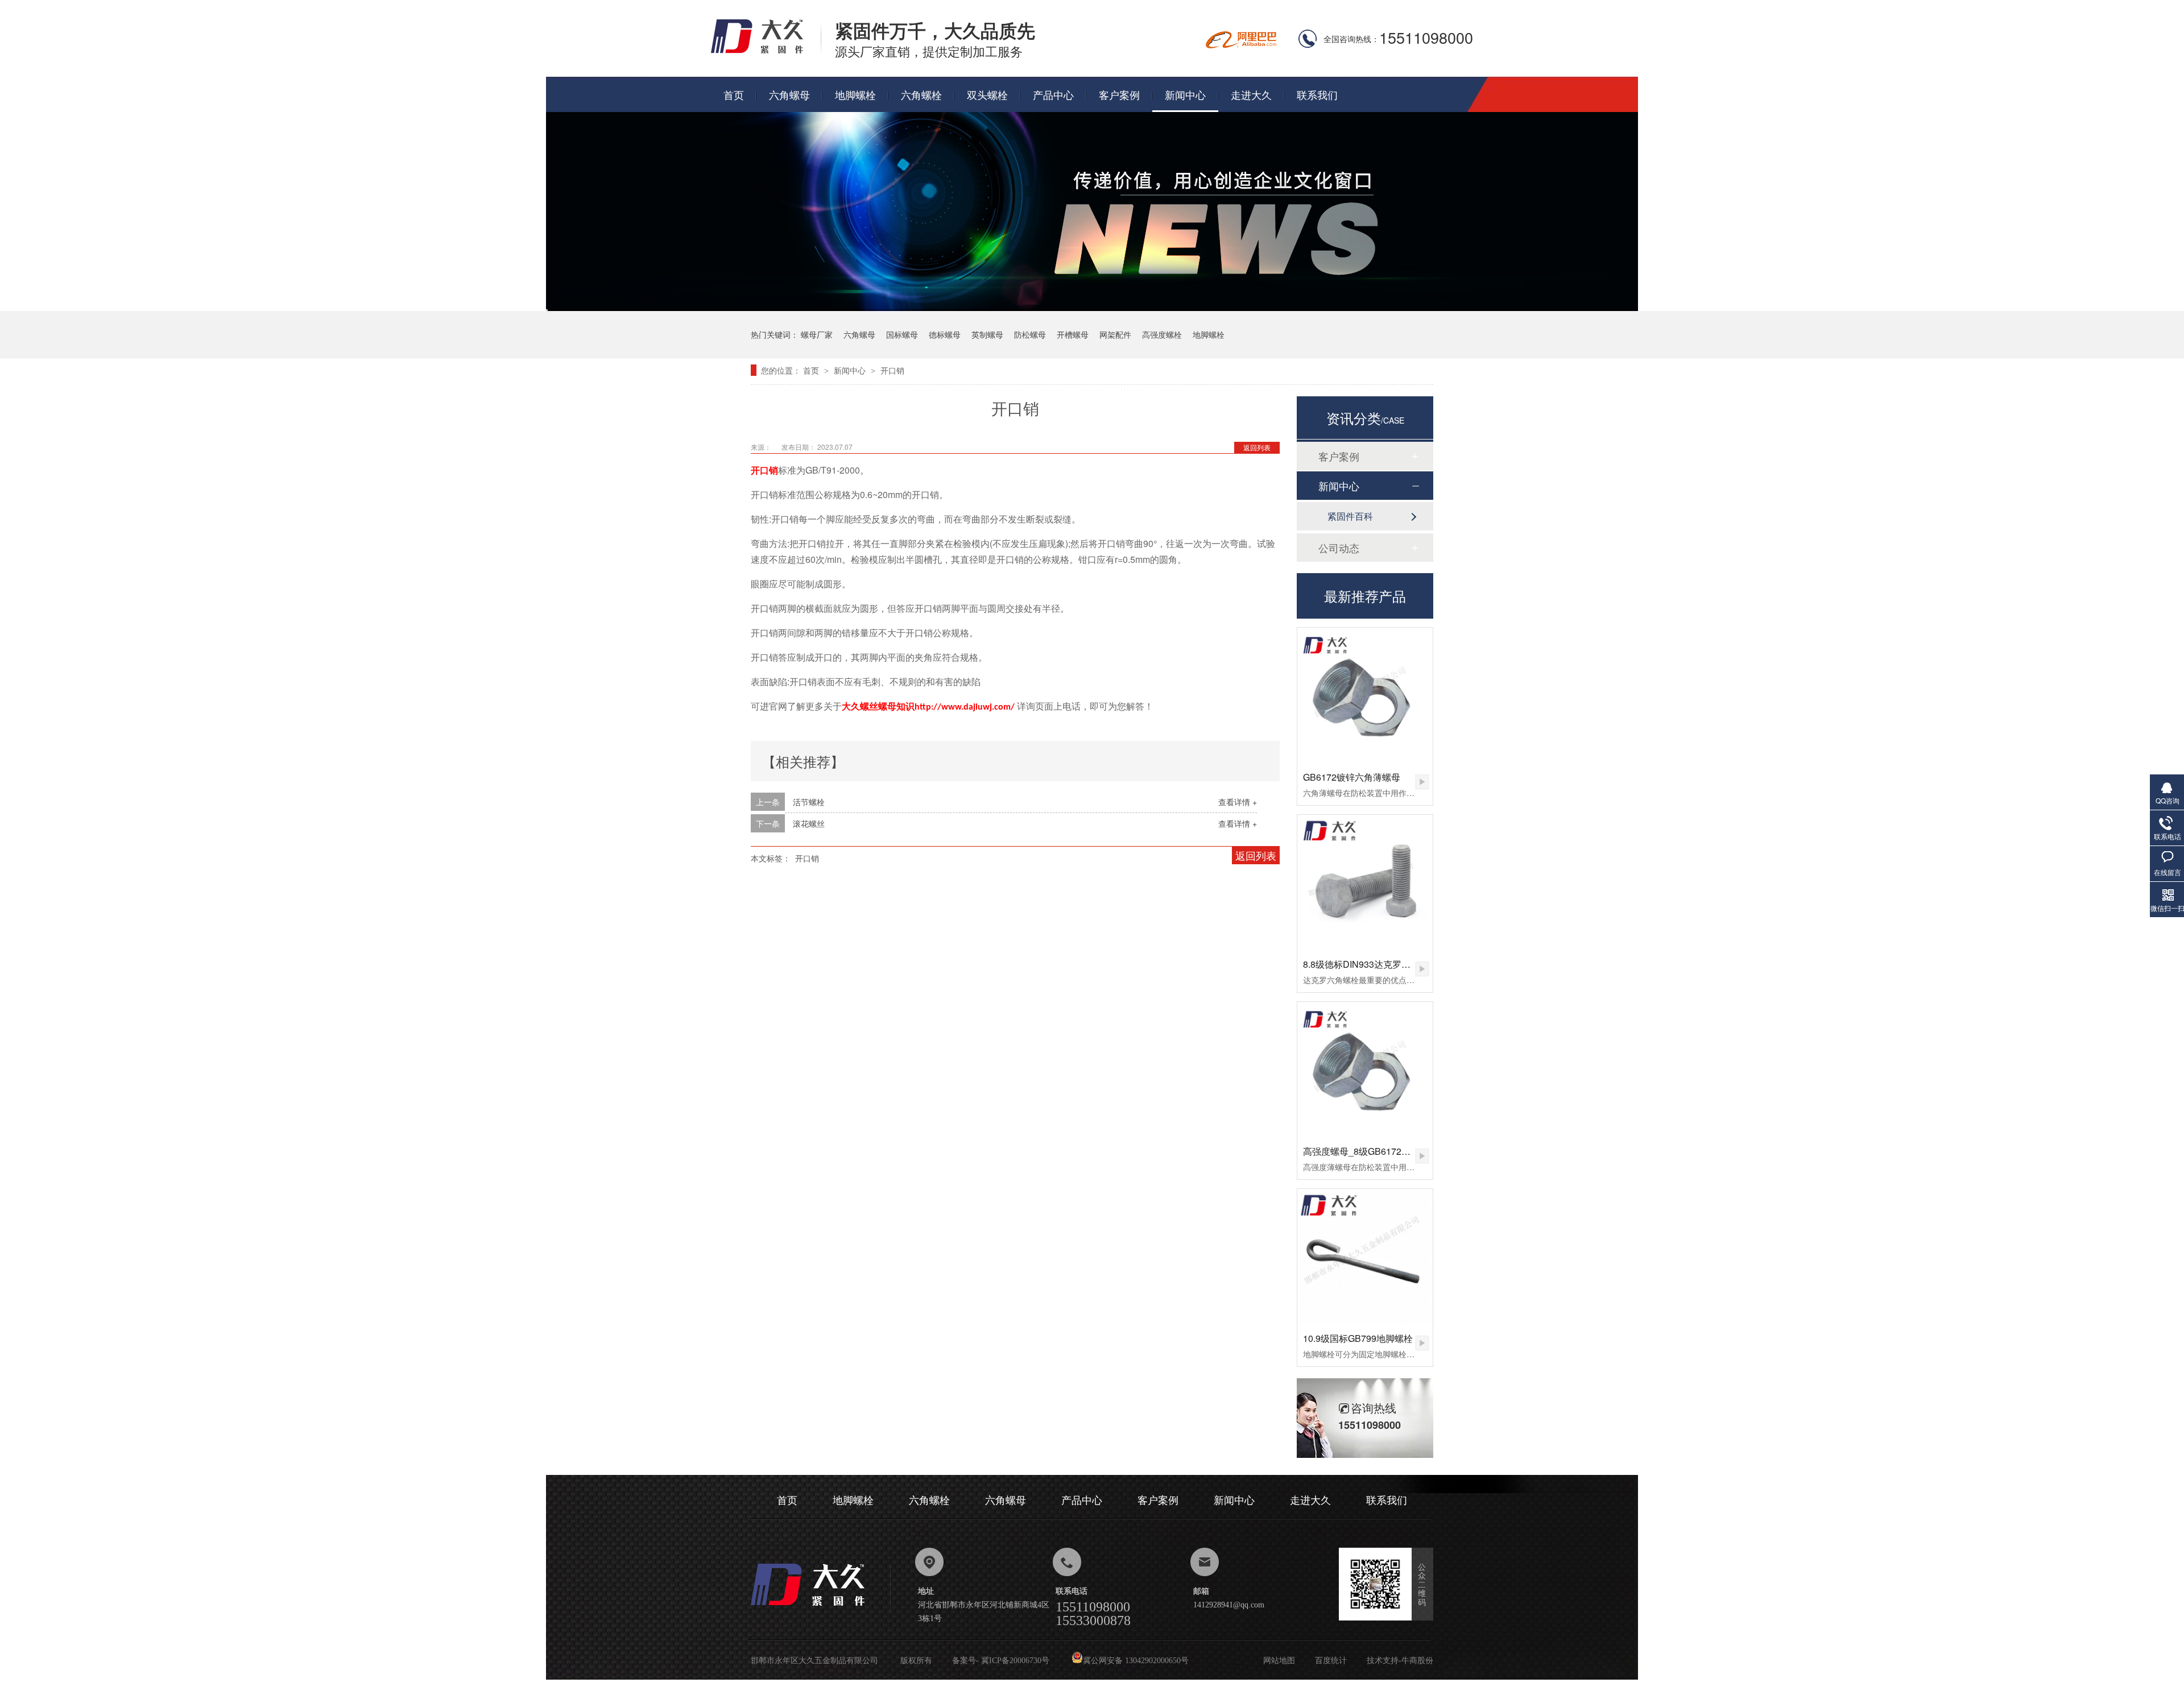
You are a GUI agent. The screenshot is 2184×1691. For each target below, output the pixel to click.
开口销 (892, 370)
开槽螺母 (1073, 334)
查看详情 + (1238, 802)
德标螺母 (945, 334)
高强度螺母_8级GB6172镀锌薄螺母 (1375, 1151)
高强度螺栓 (1162, 334)
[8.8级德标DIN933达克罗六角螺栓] (1365, 882)
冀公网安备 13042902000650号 (1136, 1661)
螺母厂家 (817, 334)
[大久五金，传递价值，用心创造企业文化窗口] (1092, 307)
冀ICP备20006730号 (1015, 1661)
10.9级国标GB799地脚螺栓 (1358, 1338)
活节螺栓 (809, 802)
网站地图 (1279, 1661)
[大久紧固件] (821, 1609)
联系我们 (1317, 94)
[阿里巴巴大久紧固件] (1241, 45)
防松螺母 (1030, 334)
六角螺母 (789, 94)
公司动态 (1339, 548)
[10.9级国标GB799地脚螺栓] (1365, 1257)
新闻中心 (1185, 94)
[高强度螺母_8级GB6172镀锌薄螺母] (1365, 1070)
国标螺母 (902, 334)
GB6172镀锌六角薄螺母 (1352, 777)
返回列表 (1257, 447)
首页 (734, 94)
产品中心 (1053, 94)
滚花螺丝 (809, 823)
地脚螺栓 (855, 94)
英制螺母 (987, 334)
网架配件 (1115, 334)
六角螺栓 (921, 94)
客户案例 (1119, 94)
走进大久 (1251, 94)
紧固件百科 (1350, 516)
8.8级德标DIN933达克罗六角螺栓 (1370, 964)
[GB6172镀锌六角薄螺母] (1365, 695)
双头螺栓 (987, 94)
